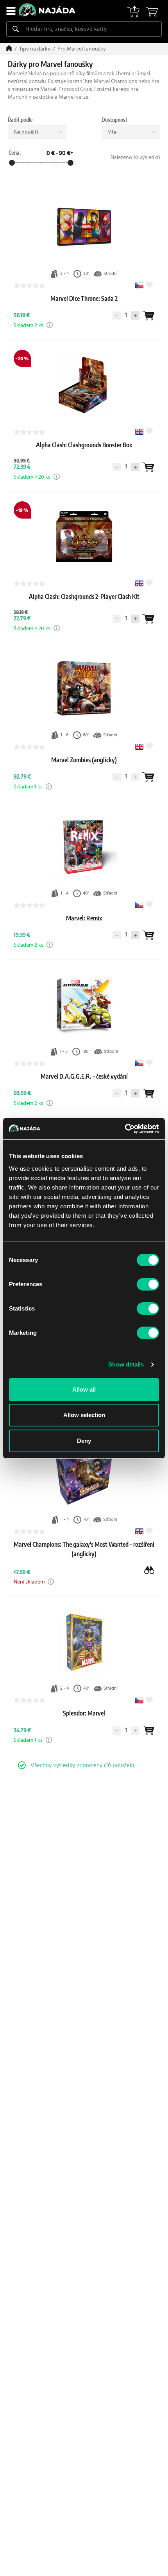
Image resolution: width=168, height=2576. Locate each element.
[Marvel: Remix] (84, 926)
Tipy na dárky (35, 49)
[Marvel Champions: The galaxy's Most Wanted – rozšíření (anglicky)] (84, 1562)
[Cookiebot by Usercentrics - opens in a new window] (125, 1129)
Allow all (84, 1389)
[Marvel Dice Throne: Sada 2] (84, 306)
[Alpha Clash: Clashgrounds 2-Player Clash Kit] (84, 604)
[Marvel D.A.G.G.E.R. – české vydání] (84, 1084)
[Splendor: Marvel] (84, 1721)
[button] (50, 325)
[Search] (16, 29)
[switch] (148, 1284)
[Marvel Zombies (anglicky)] (84, 768)
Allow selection (84, 1415)
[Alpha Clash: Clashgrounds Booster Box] (84, 453)
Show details (126, 1364)
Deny (84, 1441)
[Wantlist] (148, 316)
